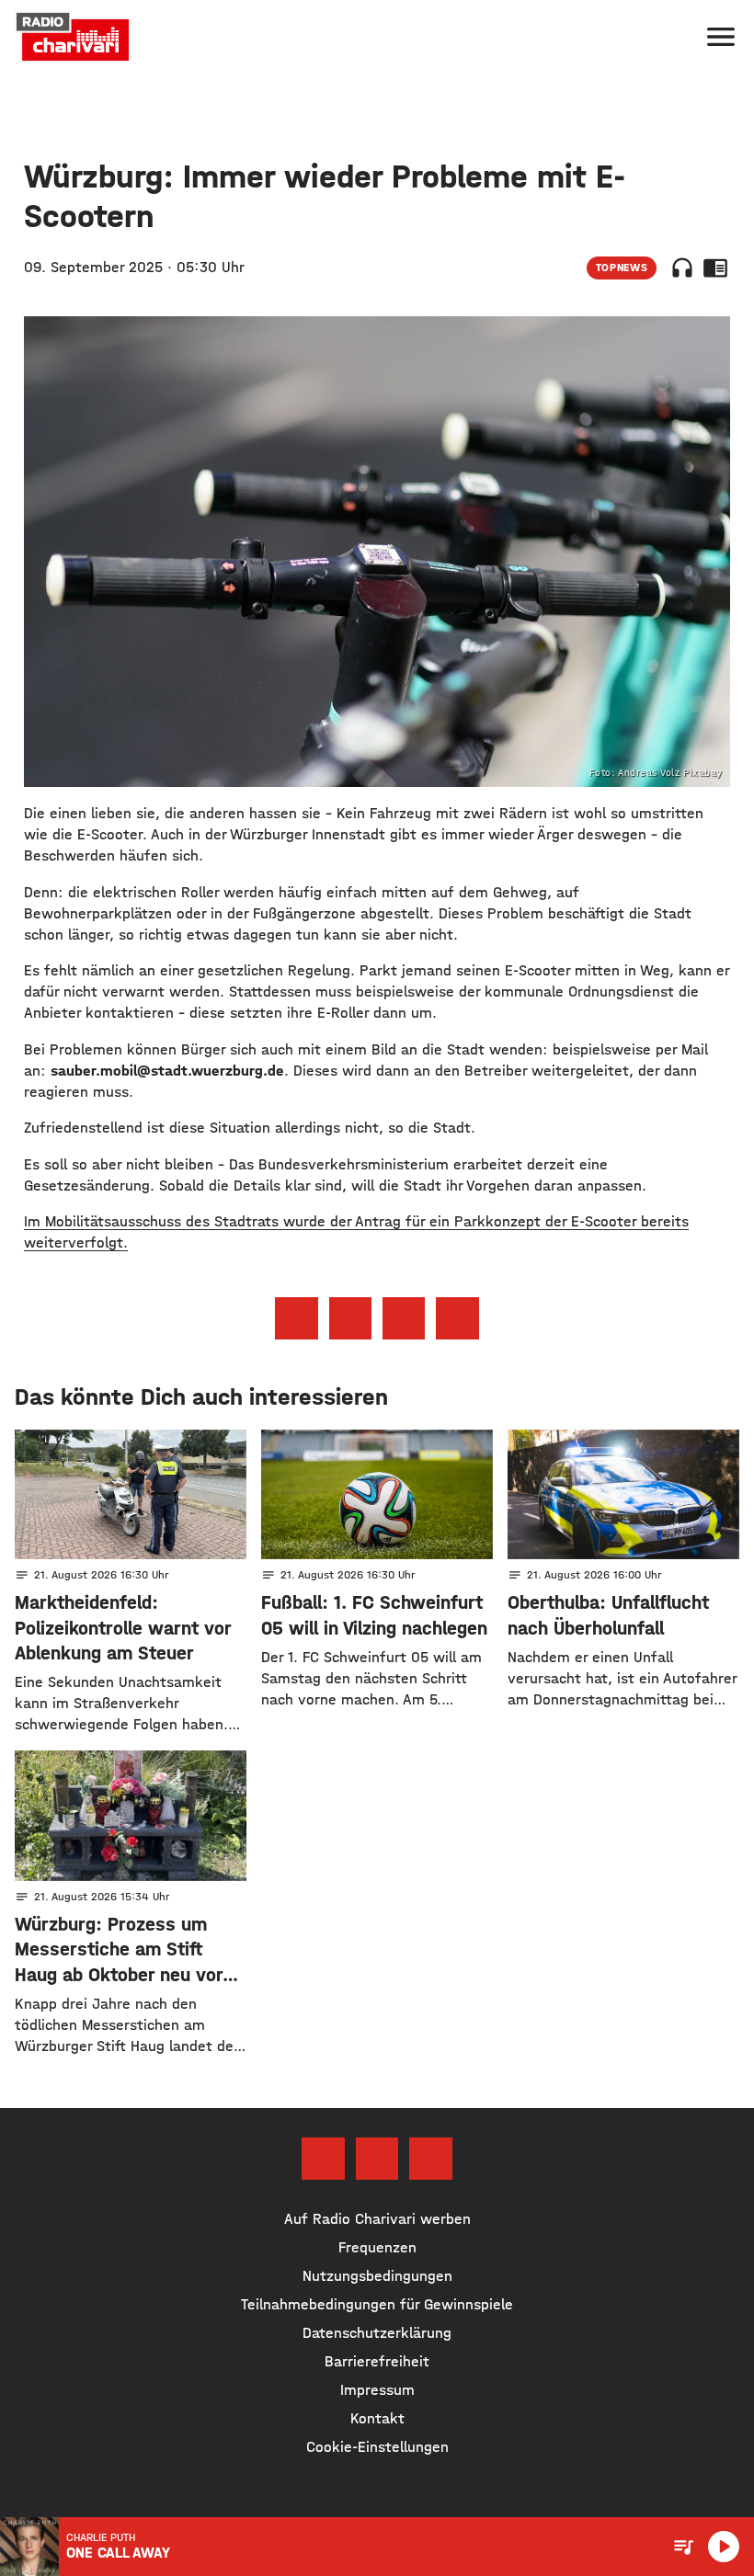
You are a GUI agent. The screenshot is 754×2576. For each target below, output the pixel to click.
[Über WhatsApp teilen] (404, 1318)
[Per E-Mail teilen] (457, 1318)
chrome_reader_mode (715, 268)
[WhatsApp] (430, 2159)
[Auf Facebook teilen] (296, 1318)
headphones (682, 268)
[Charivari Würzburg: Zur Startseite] (73, 37)
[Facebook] (323, 2159)
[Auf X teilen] (350, 1318)
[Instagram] (377, 2159)
